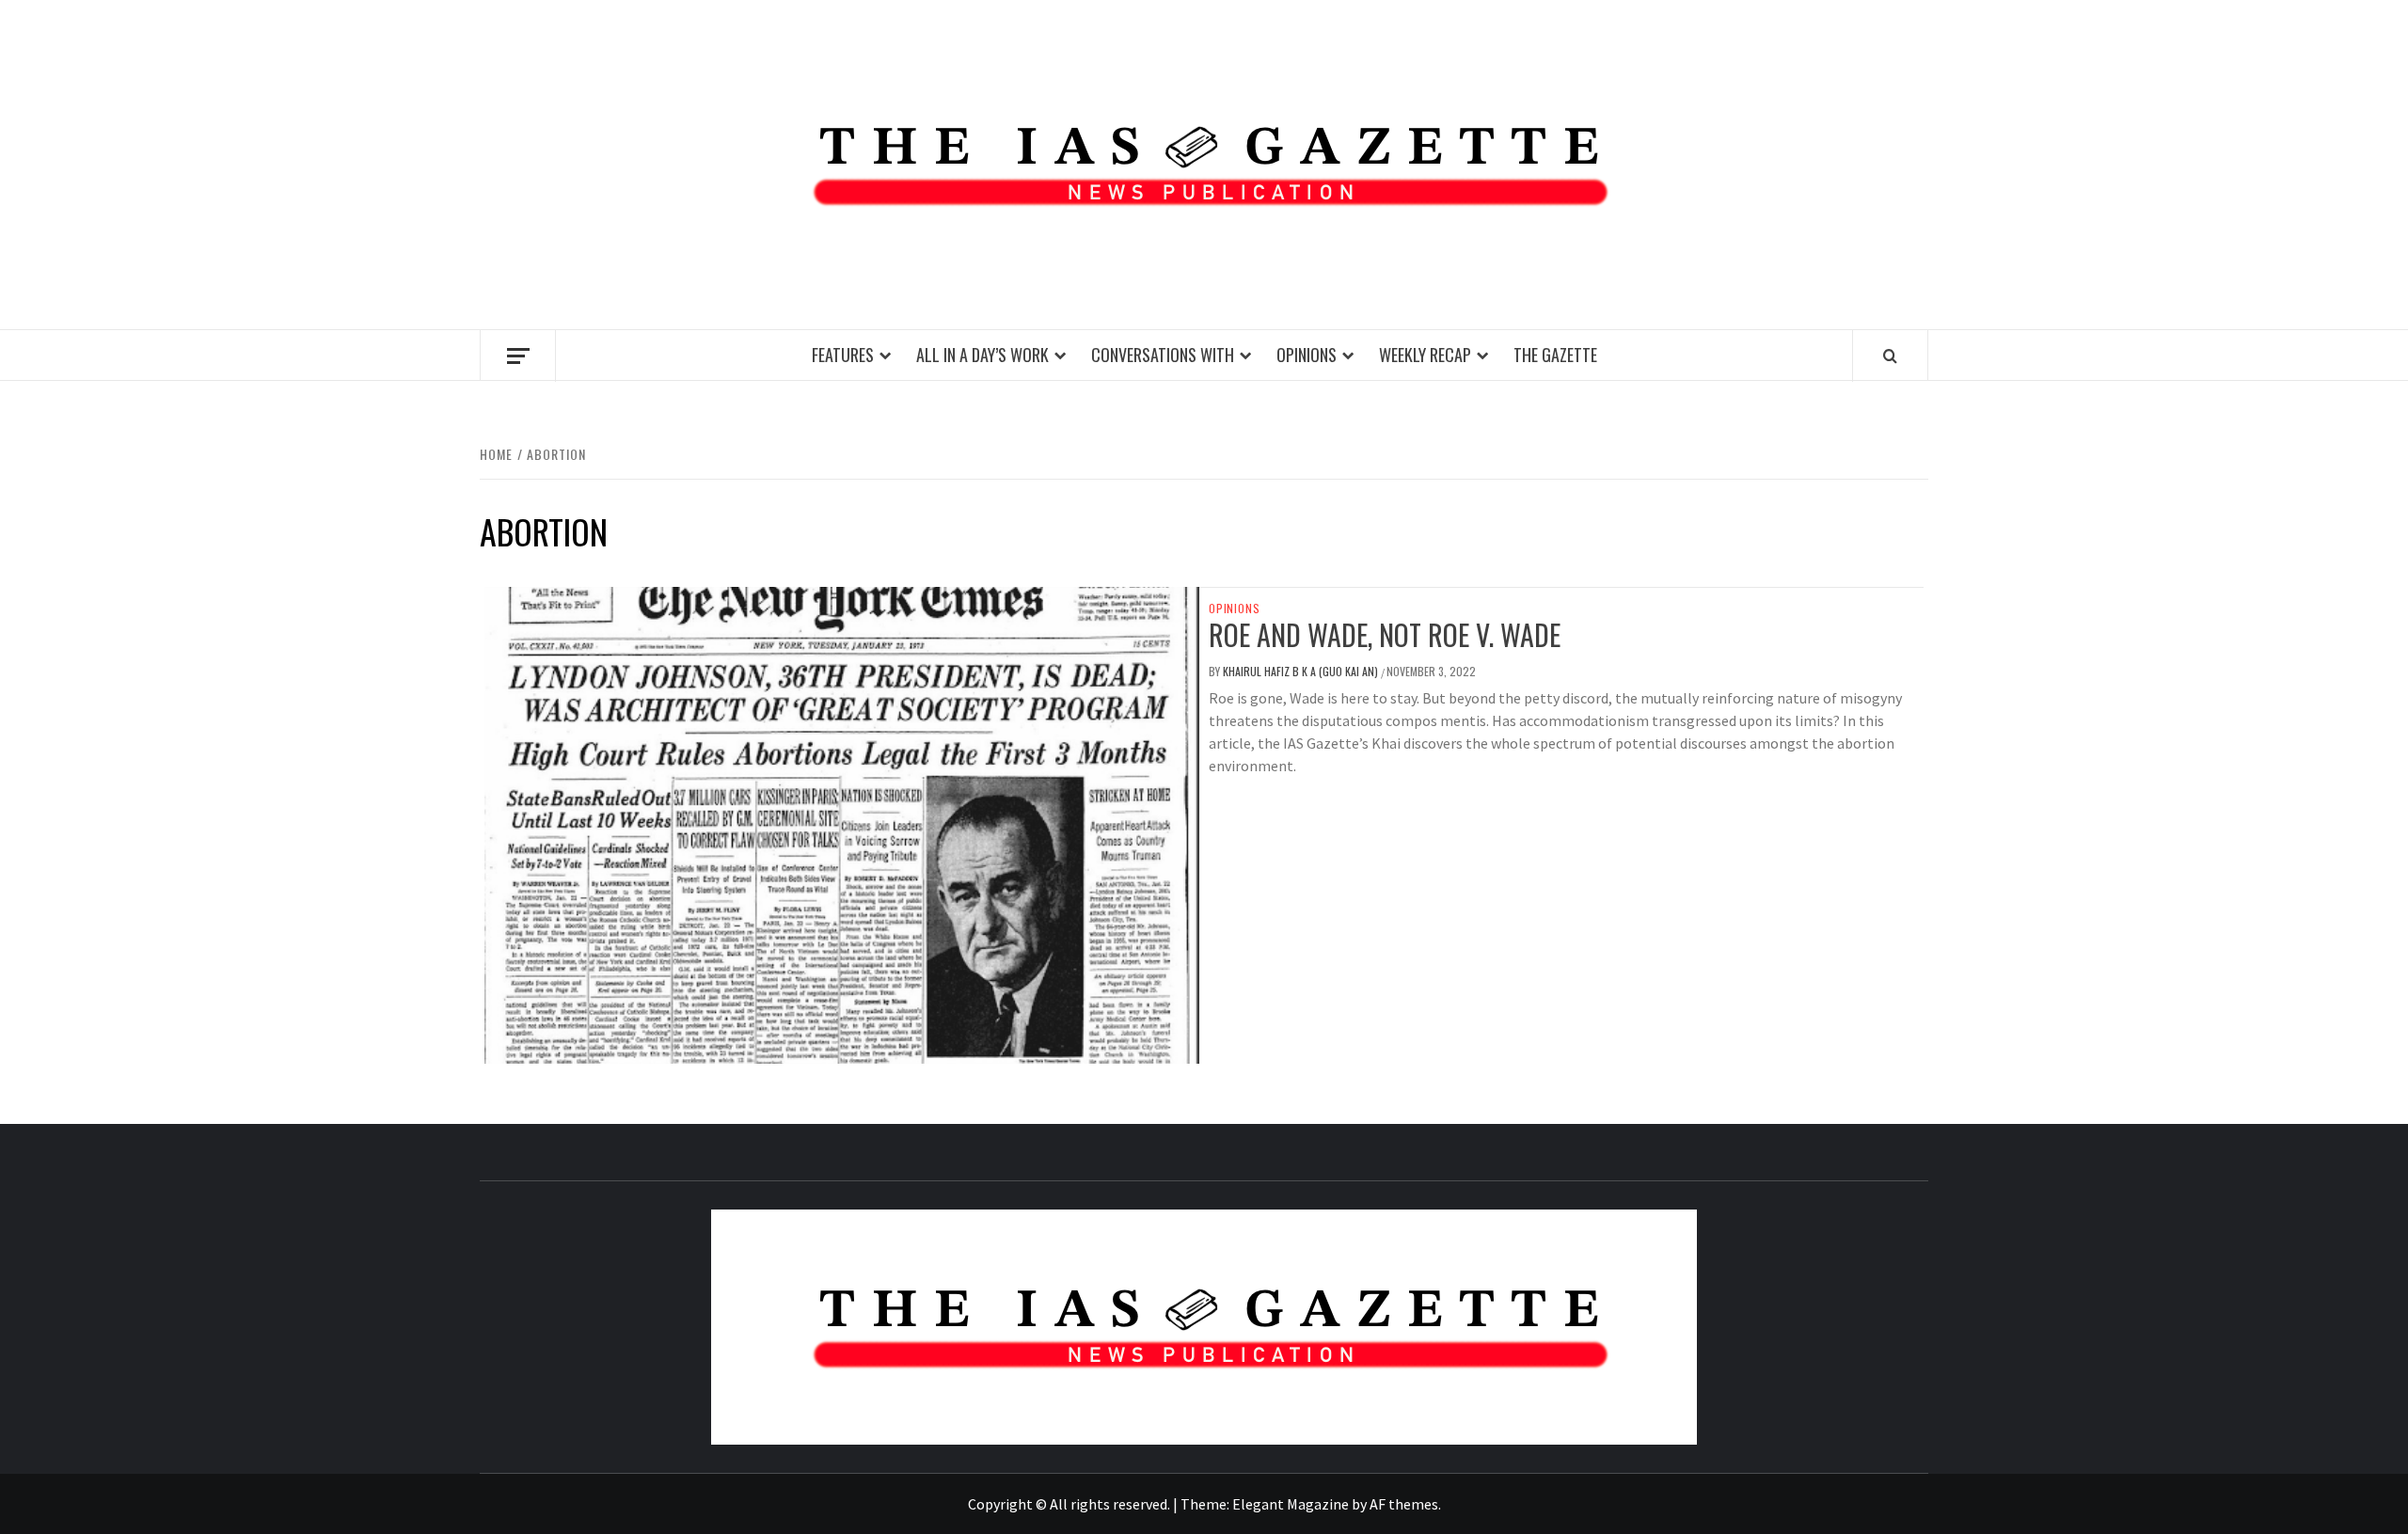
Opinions (1307, 355)
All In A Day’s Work (982, 355)
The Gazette (1555, 355)
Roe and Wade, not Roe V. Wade (1385, 634)
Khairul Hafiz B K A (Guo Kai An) (1302, 671)
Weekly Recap (1425, 355)
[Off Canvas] (518, 356)
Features (843, 355)
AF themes (1404, 1504)
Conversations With (1163, 355)
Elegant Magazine (1291, 1504)
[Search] (1890, 356)
